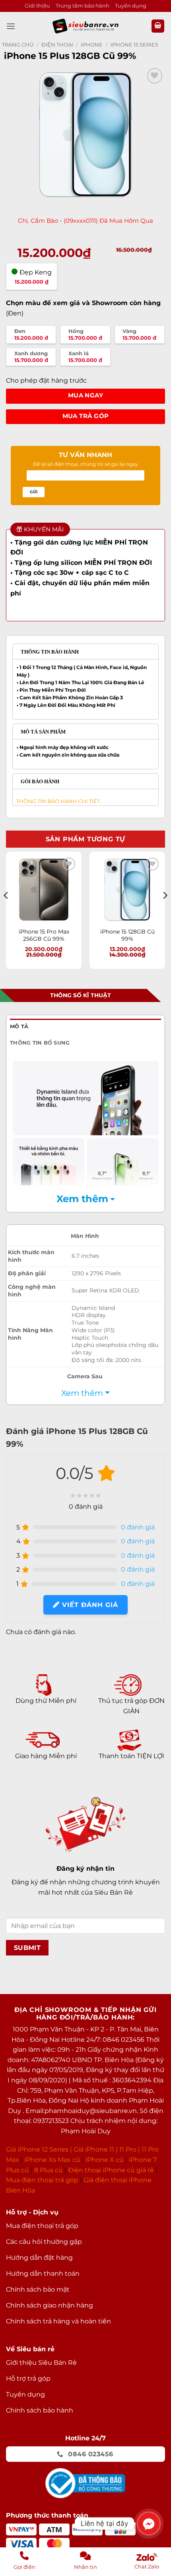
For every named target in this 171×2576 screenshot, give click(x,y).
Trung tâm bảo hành (83, 6)
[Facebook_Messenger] (149, 2523)
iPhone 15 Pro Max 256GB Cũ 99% (44, 935)
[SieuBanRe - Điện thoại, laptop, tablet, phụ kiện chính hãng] (85, 26)
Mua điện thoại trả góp (42, 2180)
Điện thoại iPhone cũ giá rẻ (111, 2170)
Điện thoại (57, 45)
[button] (11, 26)
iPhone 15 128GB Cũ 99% (127, 935)
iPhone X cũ (105, 2160)
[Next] (165, 911)
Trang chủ (18, 45)
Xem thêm (82, 1199)
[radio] (31, 335)
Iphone (92, 45)
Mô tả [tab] (19, 1026)
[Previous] (6, 911)
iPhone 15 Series (134, 45)
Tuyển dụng (131, 6)
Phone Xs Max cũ (53, 2160)
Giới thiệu (37, 6)
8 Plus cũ (49, 2170)
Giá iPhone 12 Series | (39, 2149)
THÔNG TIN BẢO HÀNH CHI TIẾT (56, 801)
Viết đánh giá (89, 1605)
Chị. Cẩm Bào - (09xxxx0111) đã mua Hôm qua (85, 221)
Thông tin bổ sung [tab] (40, 1043)
